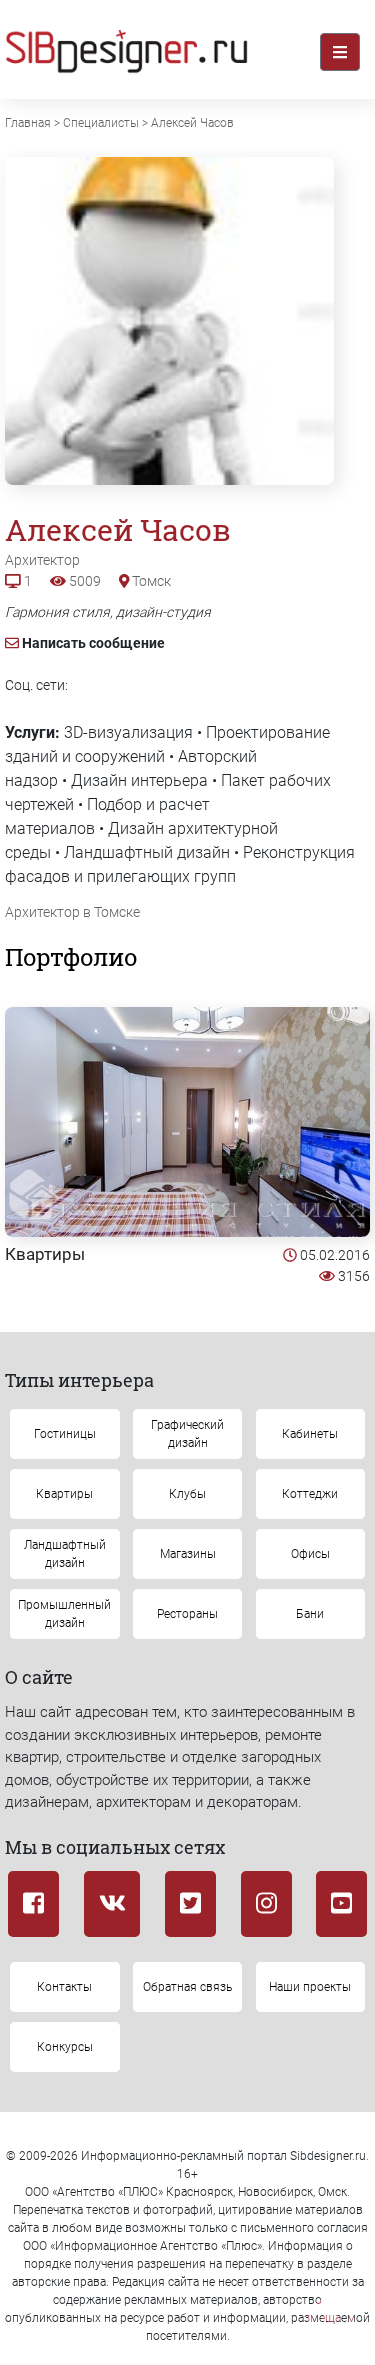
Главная (28, 123)
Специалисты (101, 123)
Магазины (188, 1554)
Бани (310, 1614)
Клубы (187, 1494)
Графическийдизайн (187, 1434)
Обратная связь (187, 1987)
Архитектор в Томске (72, 912)
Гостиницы (65, 1434)
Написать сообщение (93, 643)
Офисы (310, 1554)
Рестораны (187, 1614)
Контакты (64, 1987)
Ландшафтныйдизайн (65, 1554)
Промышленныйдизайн (64, 1614)
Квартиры (45, 1254)
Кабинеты (310, 1434)
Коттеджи (310, 1494)
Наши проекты (310, 1987)
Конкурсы (65, 2047)
